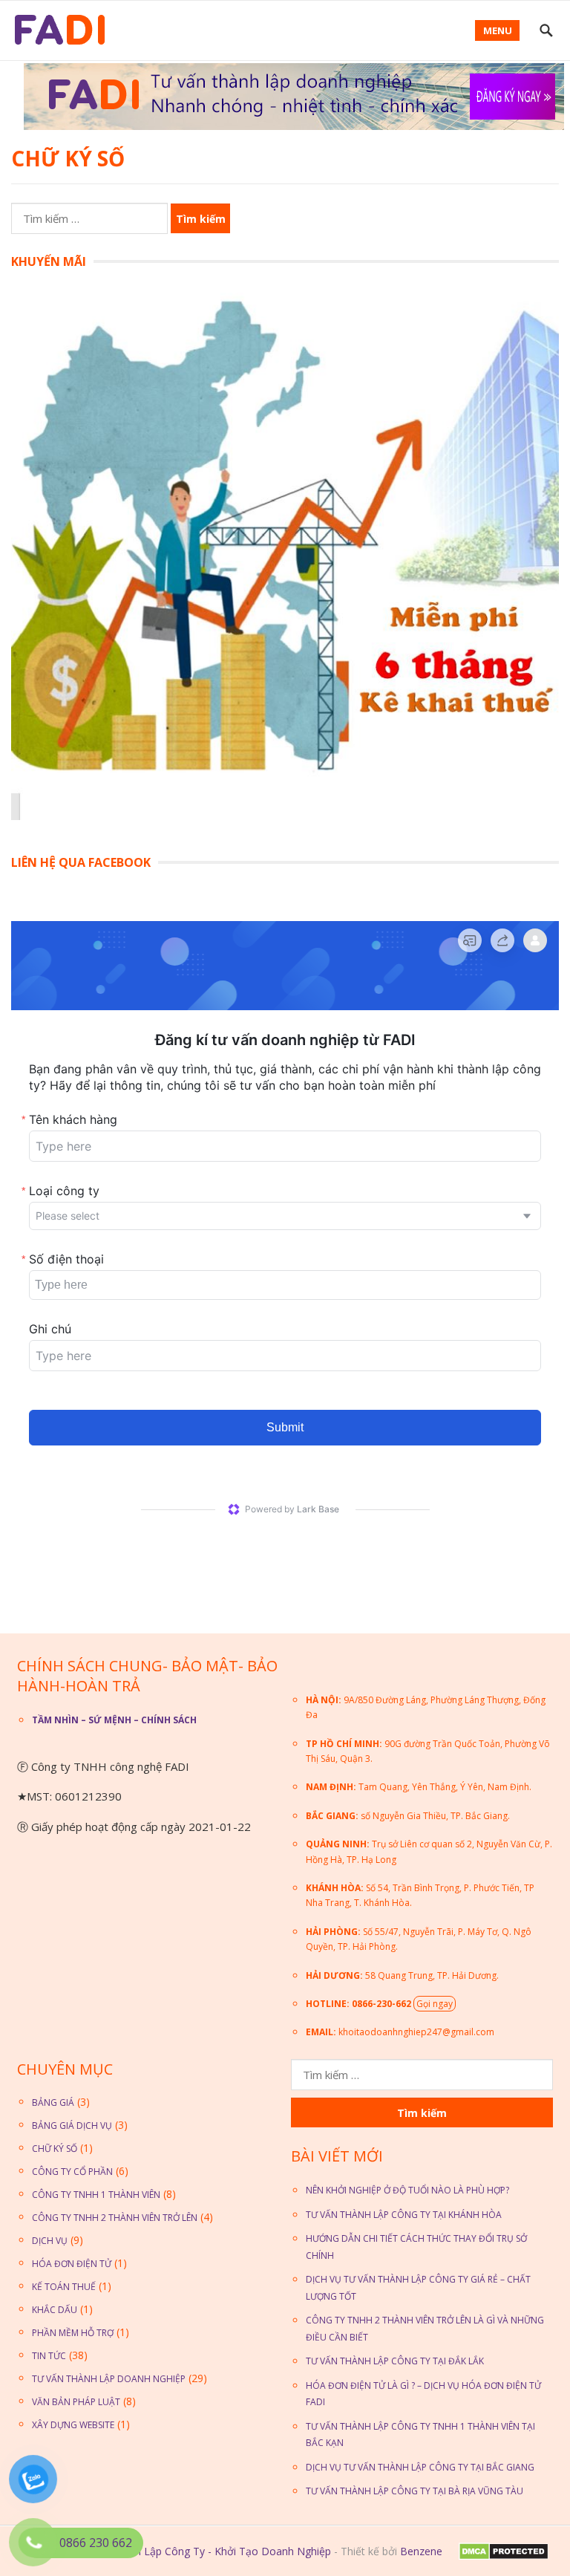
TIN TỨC (49, 2356)
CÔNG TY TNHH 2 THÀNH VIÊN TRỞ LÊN (115, 2218)
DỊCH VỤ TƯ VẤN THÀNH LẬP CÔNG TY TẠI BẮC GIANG (420, 2467)
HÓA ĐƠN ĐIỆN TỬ (72, 2264)
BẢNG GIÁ (53, 2102)
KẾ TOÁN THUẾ (64, 2287)
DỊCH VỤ (50, 2241)
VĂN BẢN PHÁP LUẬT (76, 2402)
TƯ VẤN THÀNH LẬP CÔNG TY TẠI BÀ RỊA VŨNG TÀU (415, 2491)
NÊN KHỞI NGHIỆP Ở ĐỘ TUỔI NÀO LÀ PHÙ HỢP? (407, 2190)
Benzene (421, 2551)
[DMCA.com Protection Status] (502, 2556)
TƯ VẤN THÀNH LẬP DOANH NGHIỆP (109, 2379)
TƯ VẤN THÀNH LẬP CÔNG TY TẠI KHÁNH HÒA (404, 2215)
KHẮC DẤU (55, 2310)
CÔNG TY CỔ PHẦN (72, 2172)
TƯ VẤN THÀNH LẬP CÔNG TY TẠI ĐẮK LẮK (395, 2361)
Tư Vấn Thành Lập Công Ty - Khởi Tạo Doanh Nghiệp (202, 2551)
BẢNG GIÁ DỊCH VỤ (72, 2125)
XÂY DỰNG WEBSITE (73, 2425)
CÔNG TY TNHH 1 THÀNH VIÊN (96, 2195)
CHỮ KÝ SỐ (55, 2149)
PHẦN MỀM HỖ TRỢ (73, 2333)
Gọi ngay (435, 2004)
